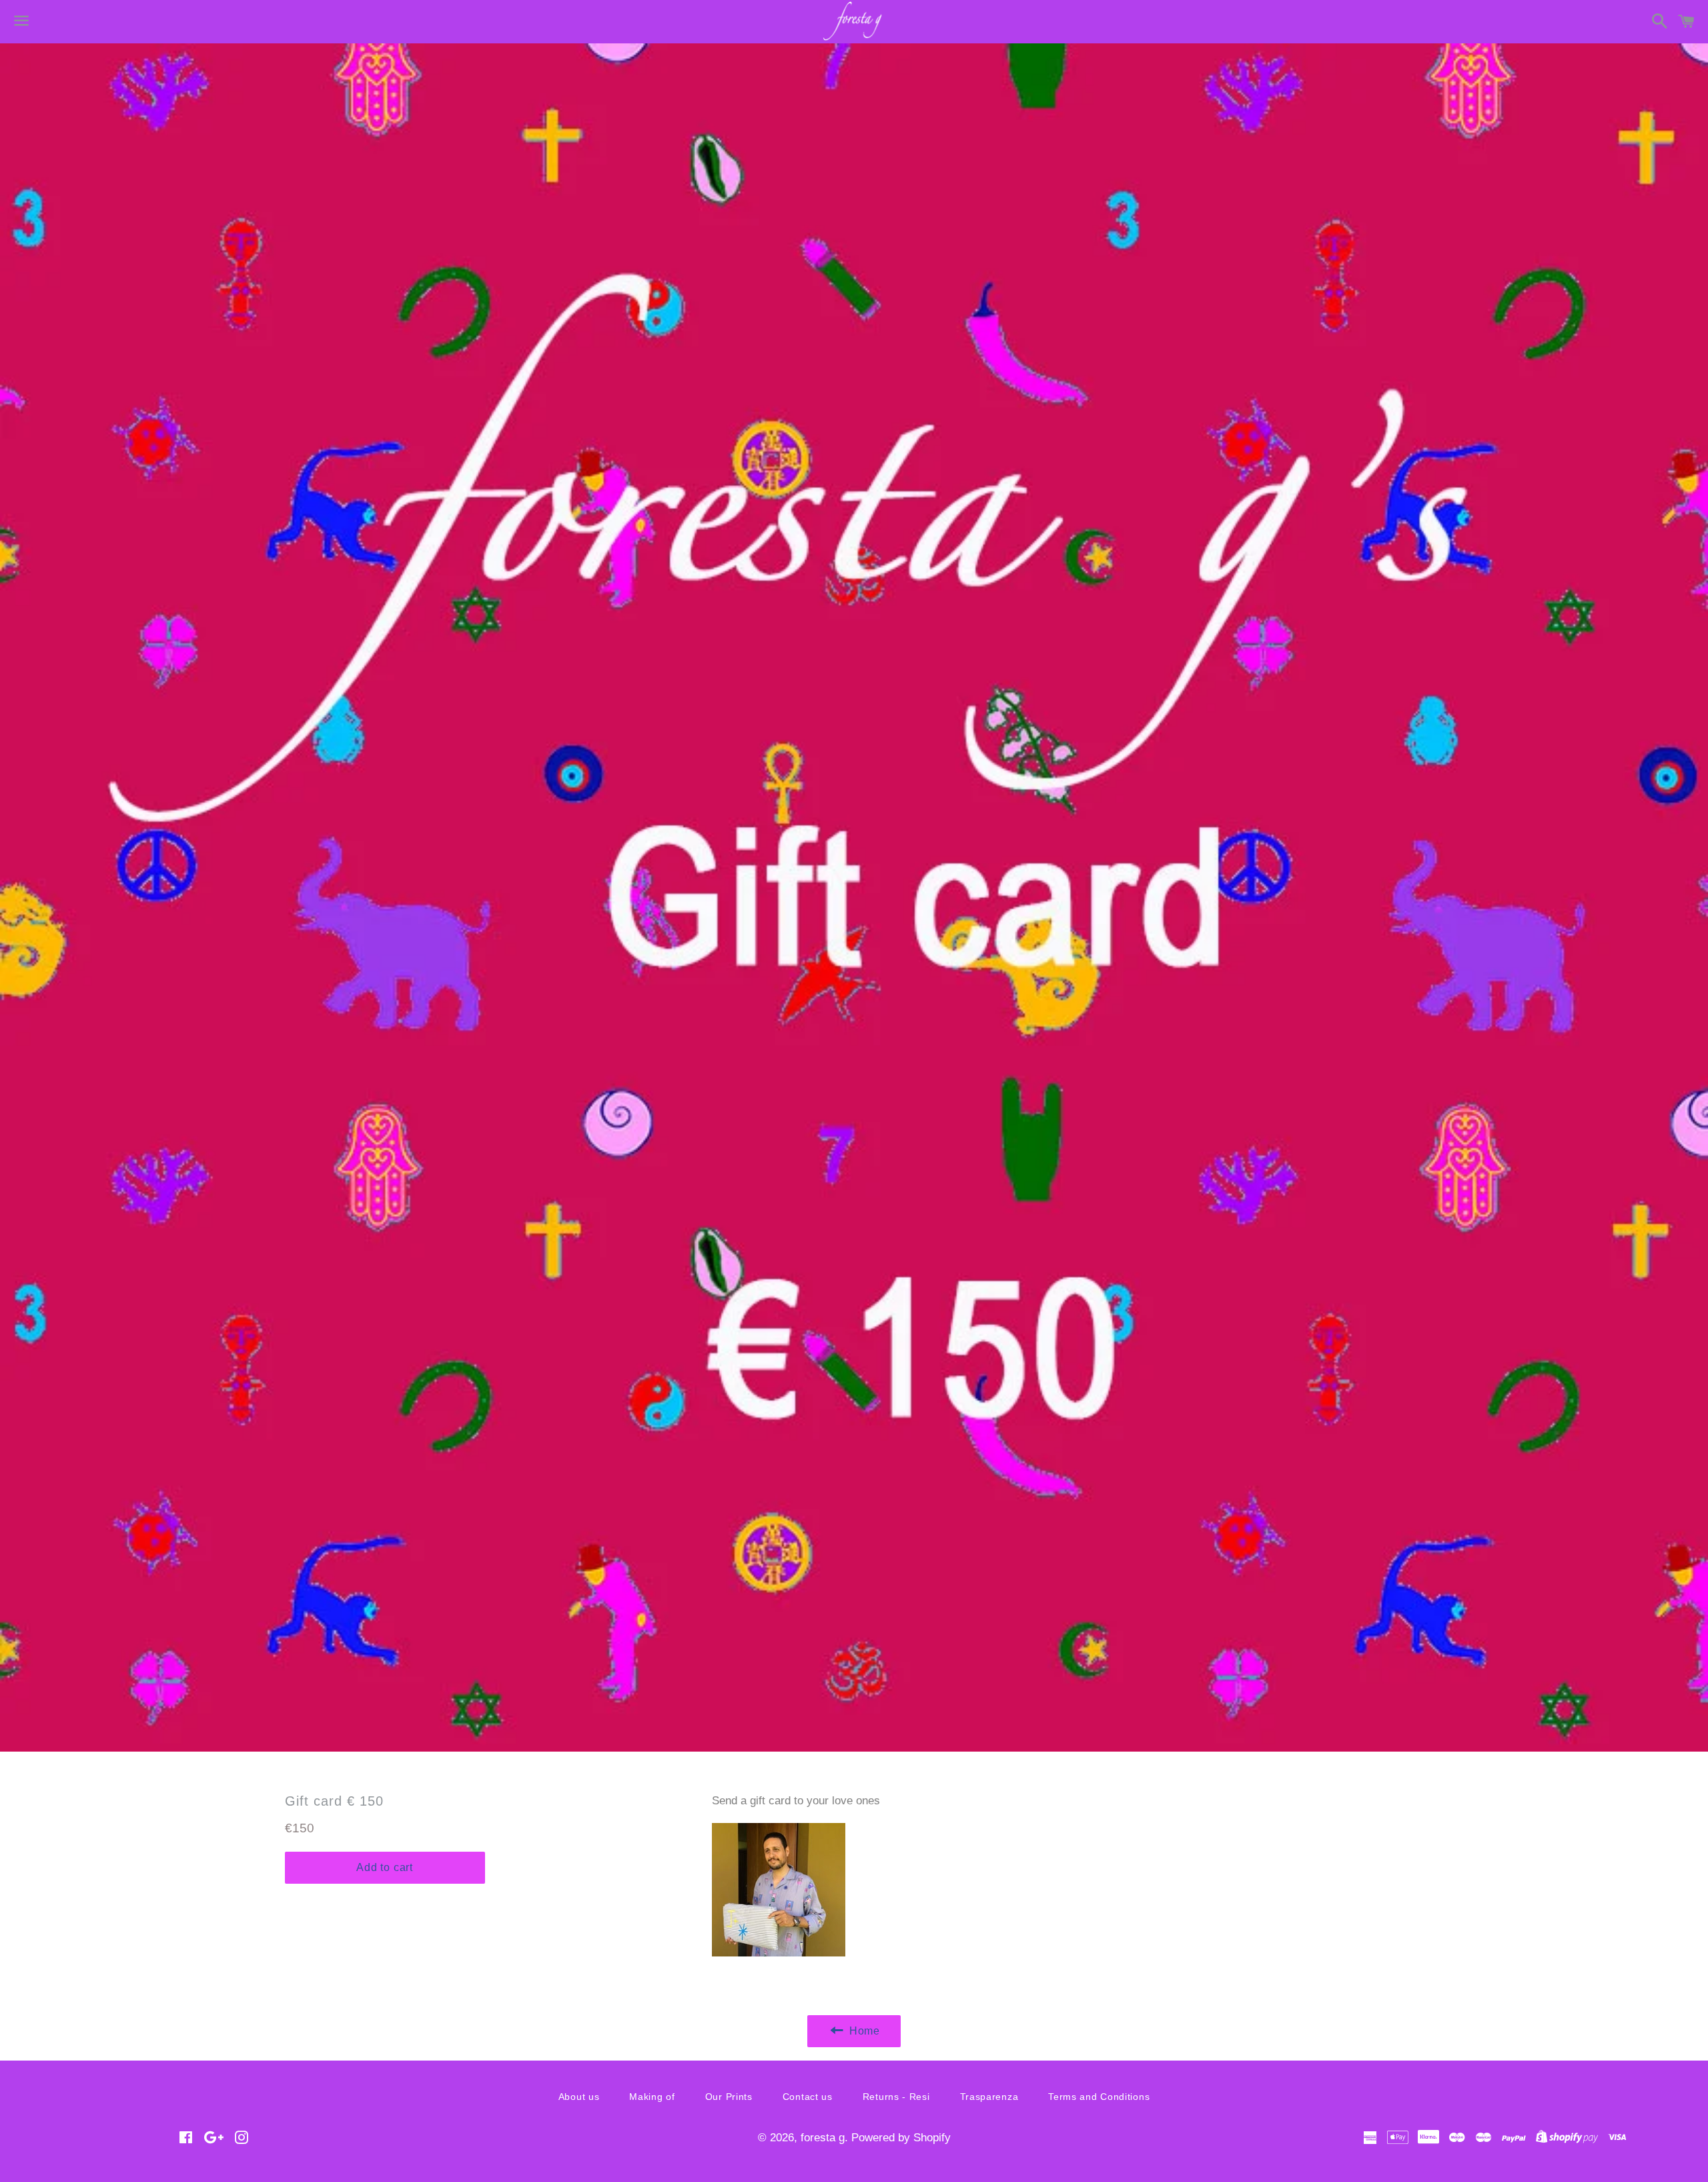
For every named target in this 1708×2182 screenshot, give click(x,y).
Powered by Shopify (901, 2138)
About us (579, 2097)
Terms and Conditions (1099, 2097)
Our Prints (729, 2097)
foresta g (823, 2138)
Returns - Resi (896, 2097)
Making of (652, 2097)
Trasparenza (989, 2097)
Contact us (808, 2097)
